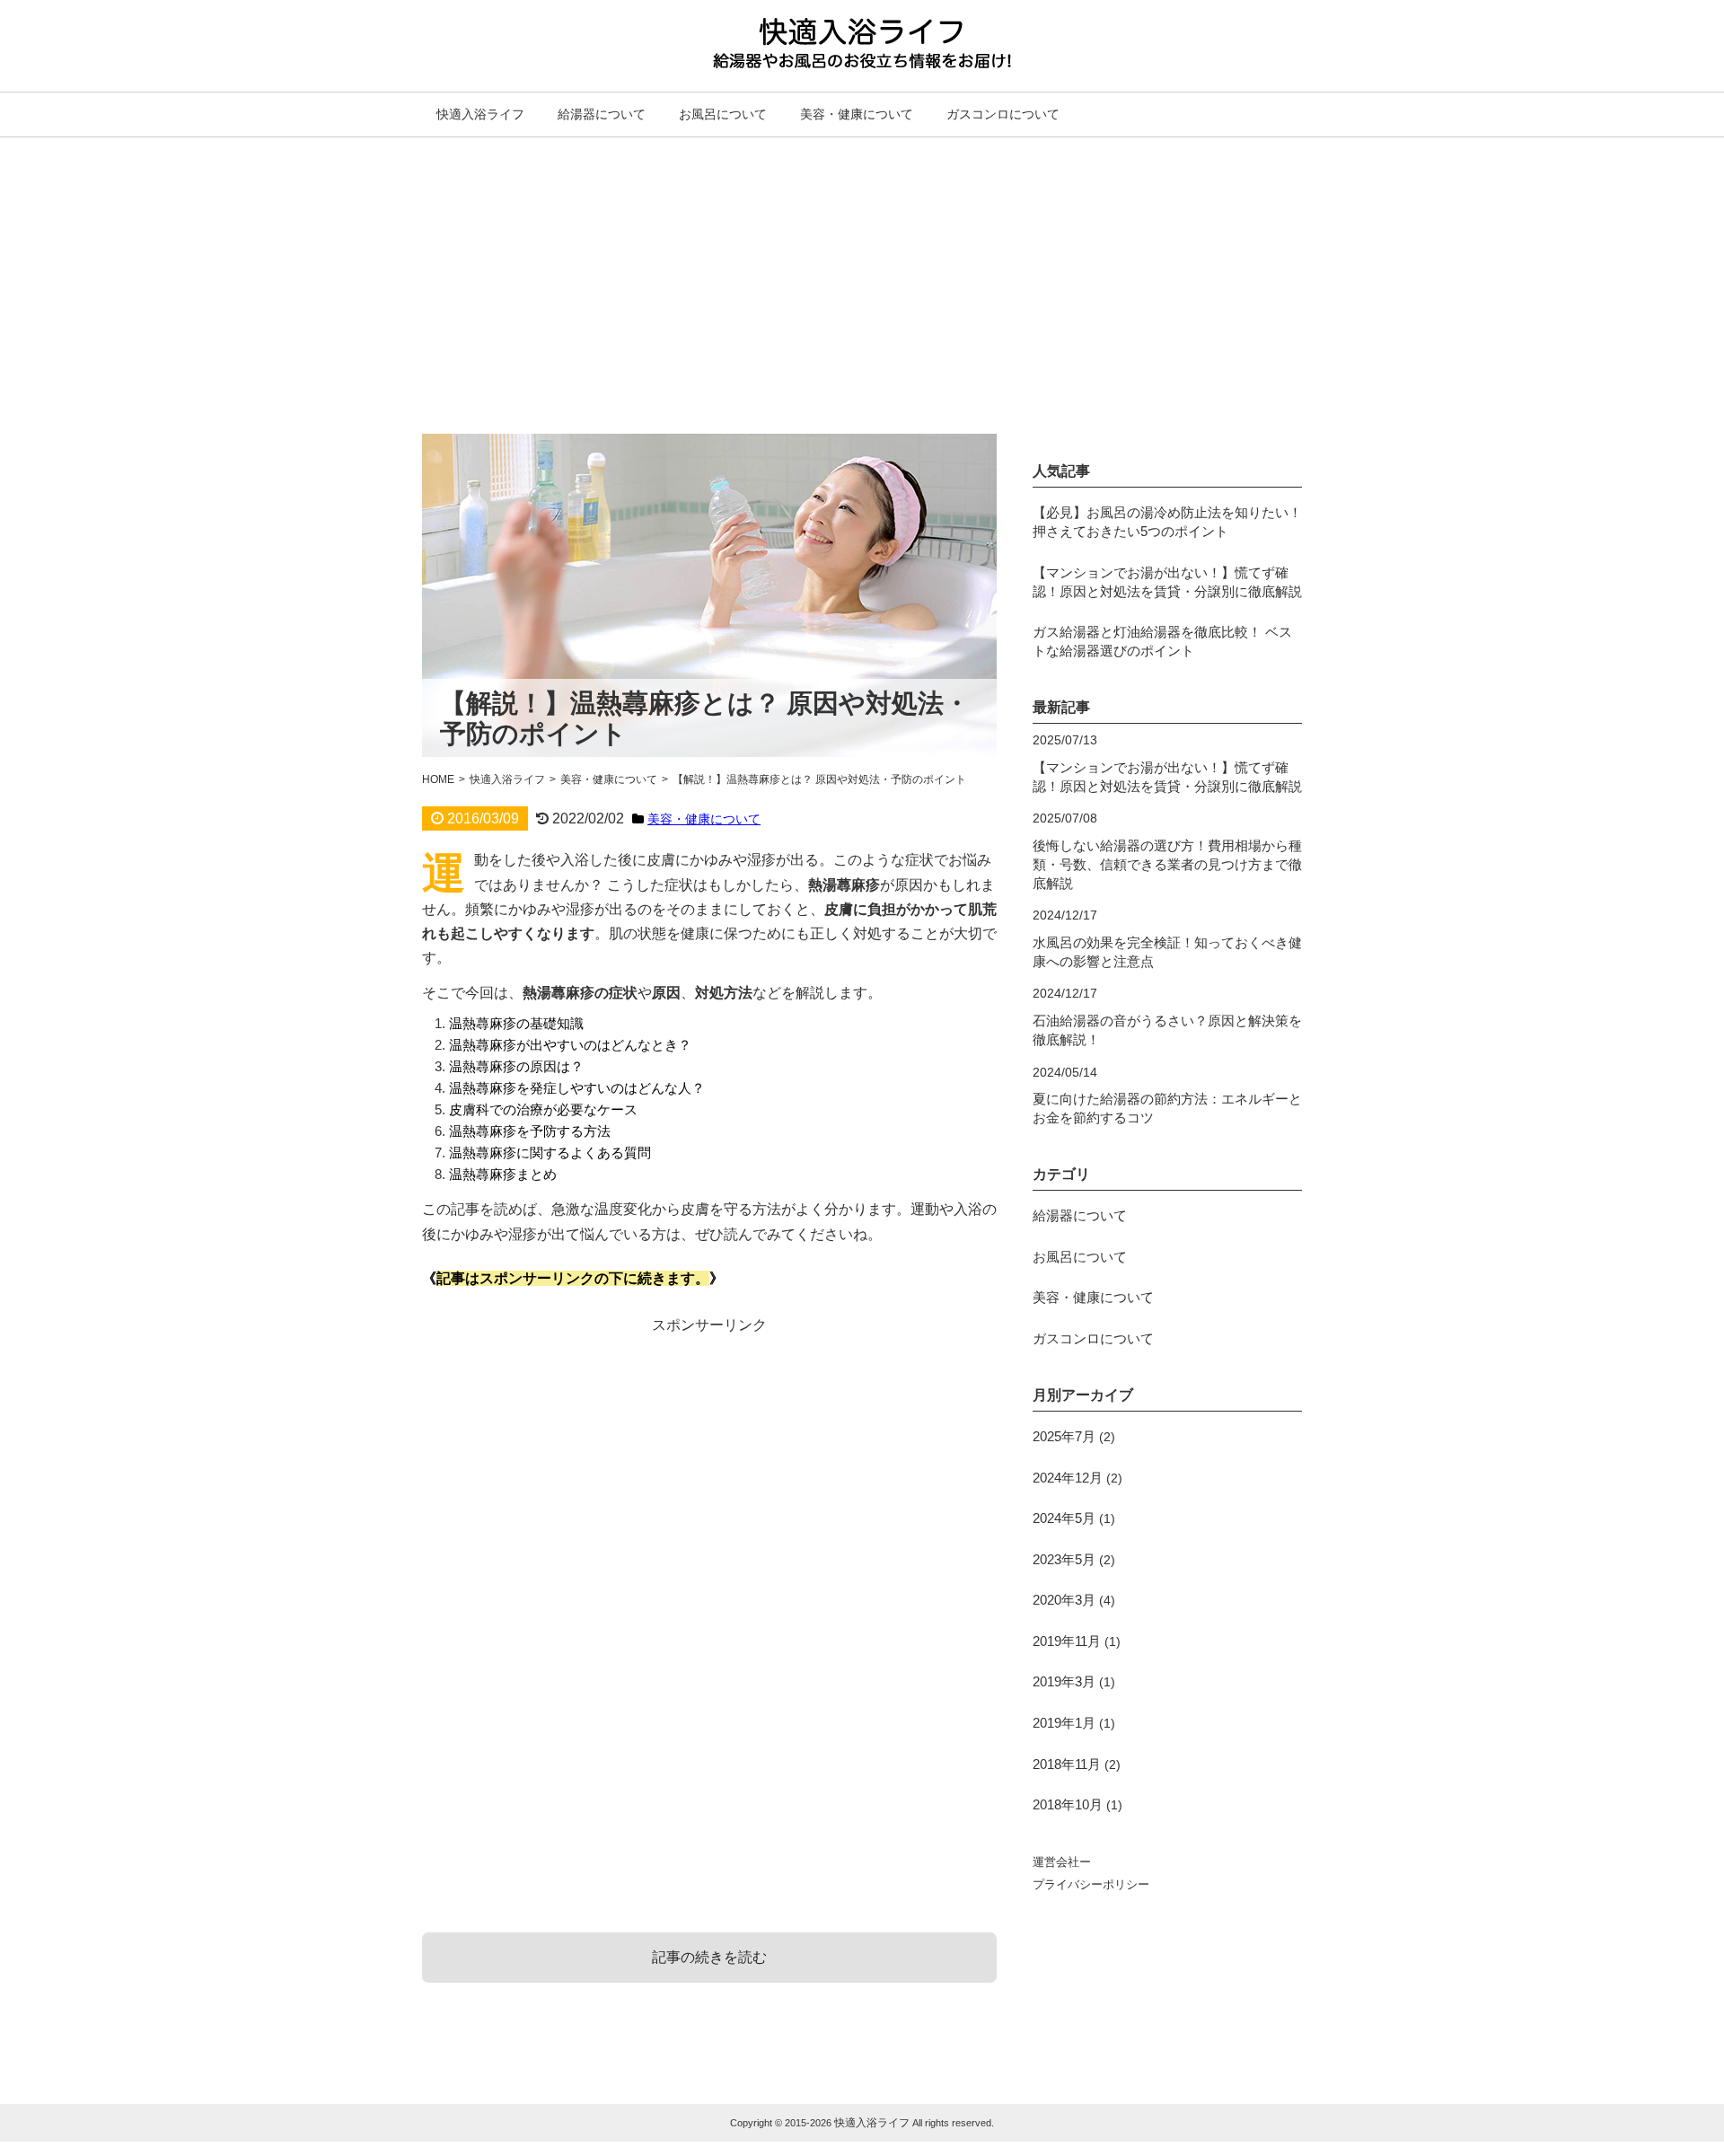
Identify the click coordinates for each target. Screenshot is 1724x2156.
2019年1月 (1064, 1723)
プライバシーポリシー (1091, 1884)
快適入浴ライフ (480, 114)
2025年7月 (1064, 1436)
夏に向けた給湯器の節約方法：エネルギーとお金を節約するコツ (1167, 1108)
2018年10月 (1068, 1804)
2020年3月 (1064, 1600)
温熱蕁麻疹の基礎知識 (516, 1023)
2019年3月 (1064, 1681)
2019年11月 (1067, 1641)
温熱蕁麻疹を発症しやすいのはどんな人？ (577, 1088)
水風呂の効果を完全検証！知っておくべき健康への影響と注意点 (1167, 952)
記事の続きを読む (709, 1957)
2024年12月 (1068, 1478)
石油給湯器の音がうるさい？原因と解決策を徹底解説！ (1167, 1030)
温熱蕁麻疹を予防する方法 (530, 1131)
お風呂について (723, 114)
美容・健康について (857, 114)
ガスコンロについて (1003, 114)
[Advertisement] (862, 272)
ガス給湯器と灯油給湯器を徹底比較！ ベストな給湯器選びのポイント (1162, 641)
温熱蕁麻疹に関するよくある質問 (550, 1153)
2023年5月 (1064, 1559)
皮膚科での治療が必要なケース (543, 1109)
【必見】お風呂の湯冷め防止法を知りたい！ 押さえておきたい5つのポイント (1167, 522)
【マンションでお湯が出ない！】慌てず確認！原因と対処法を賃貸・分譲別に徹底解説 (1167, 582)
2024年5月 (1064, 1518)
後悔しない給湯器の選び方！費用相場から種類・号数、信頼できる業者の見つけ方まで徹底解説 (1167, 864)
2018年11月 (1067, 1764)
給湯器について (602, 114)
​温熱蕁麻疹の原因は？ (516, 1066)
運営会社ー (1062, 1862)
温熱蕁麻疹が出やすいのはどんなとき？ (570, 1045)
